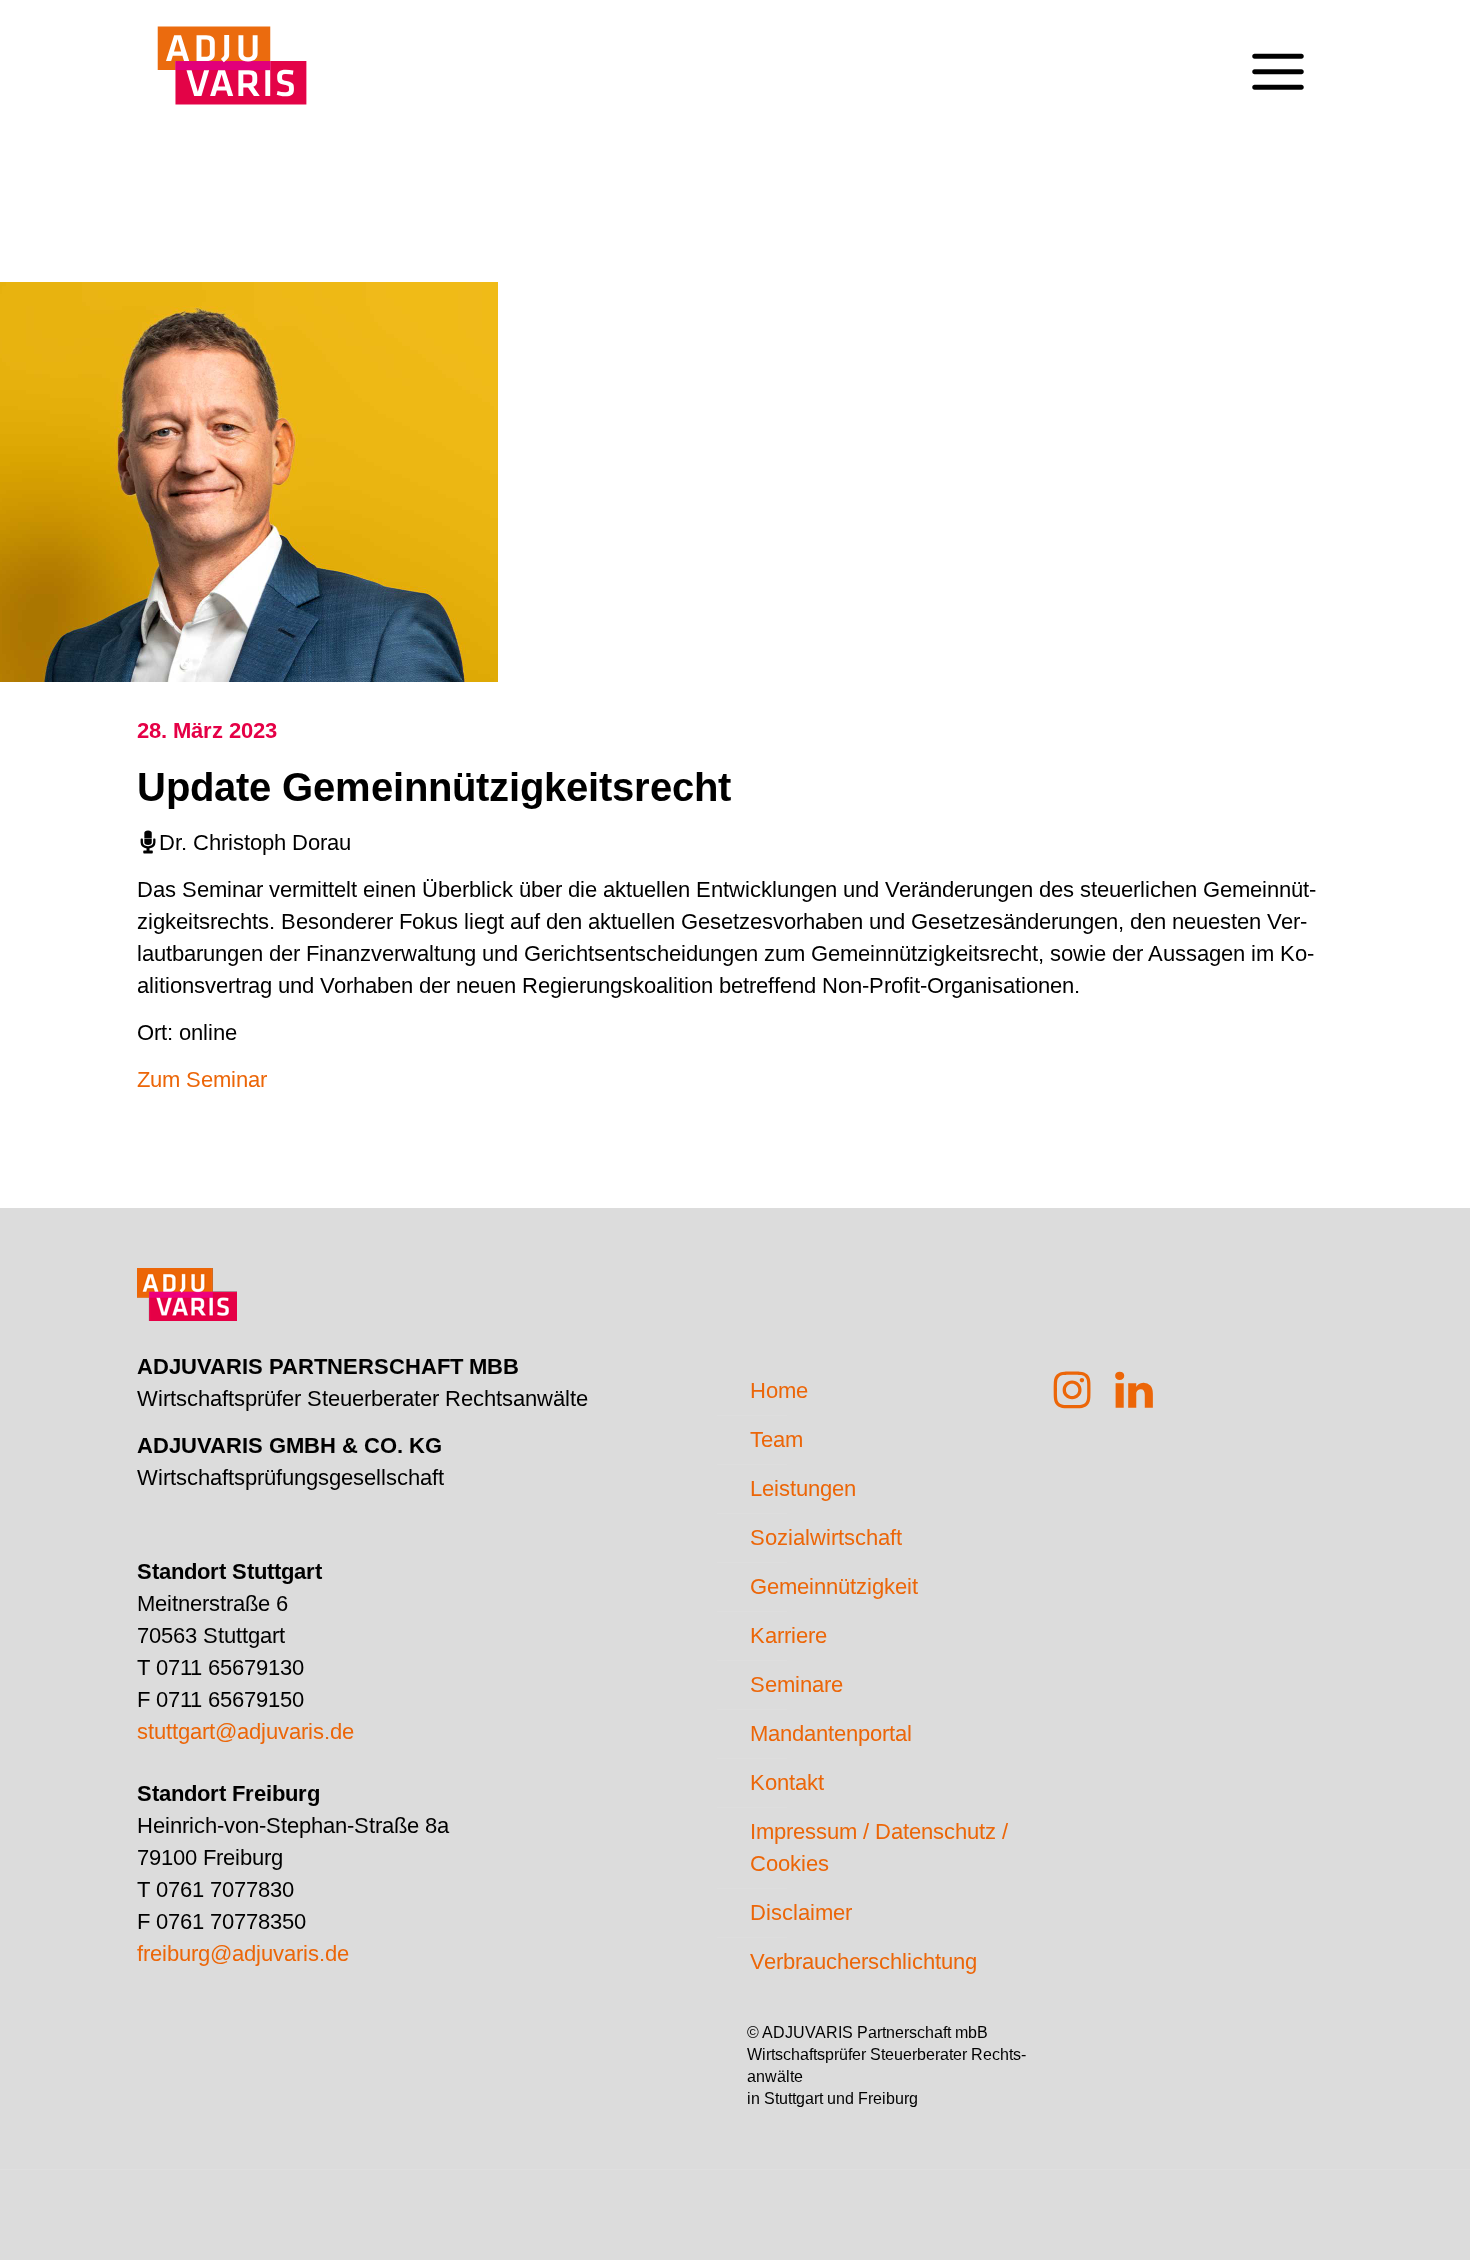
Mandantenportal (831, 1733)
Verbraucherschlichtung (863, 1961)
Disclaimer (801, 1912)
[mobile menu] (1278, 56)
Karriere (788, 1635)
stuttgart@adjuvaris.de (245, 1731)
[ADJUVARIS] (232, 56)
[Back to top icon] (1374, 2219)
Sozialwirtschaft (826, 1537)
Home (779, 1390)
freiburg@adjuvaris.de (243, 1953)
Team (776, 1439)
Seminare (796, 1684)
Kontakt (787, 1782)
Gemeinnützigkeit (834, 1586)
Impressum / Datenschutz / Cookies (879, 1847)
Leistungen (803, 1488)
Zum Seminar (202, 1079)
